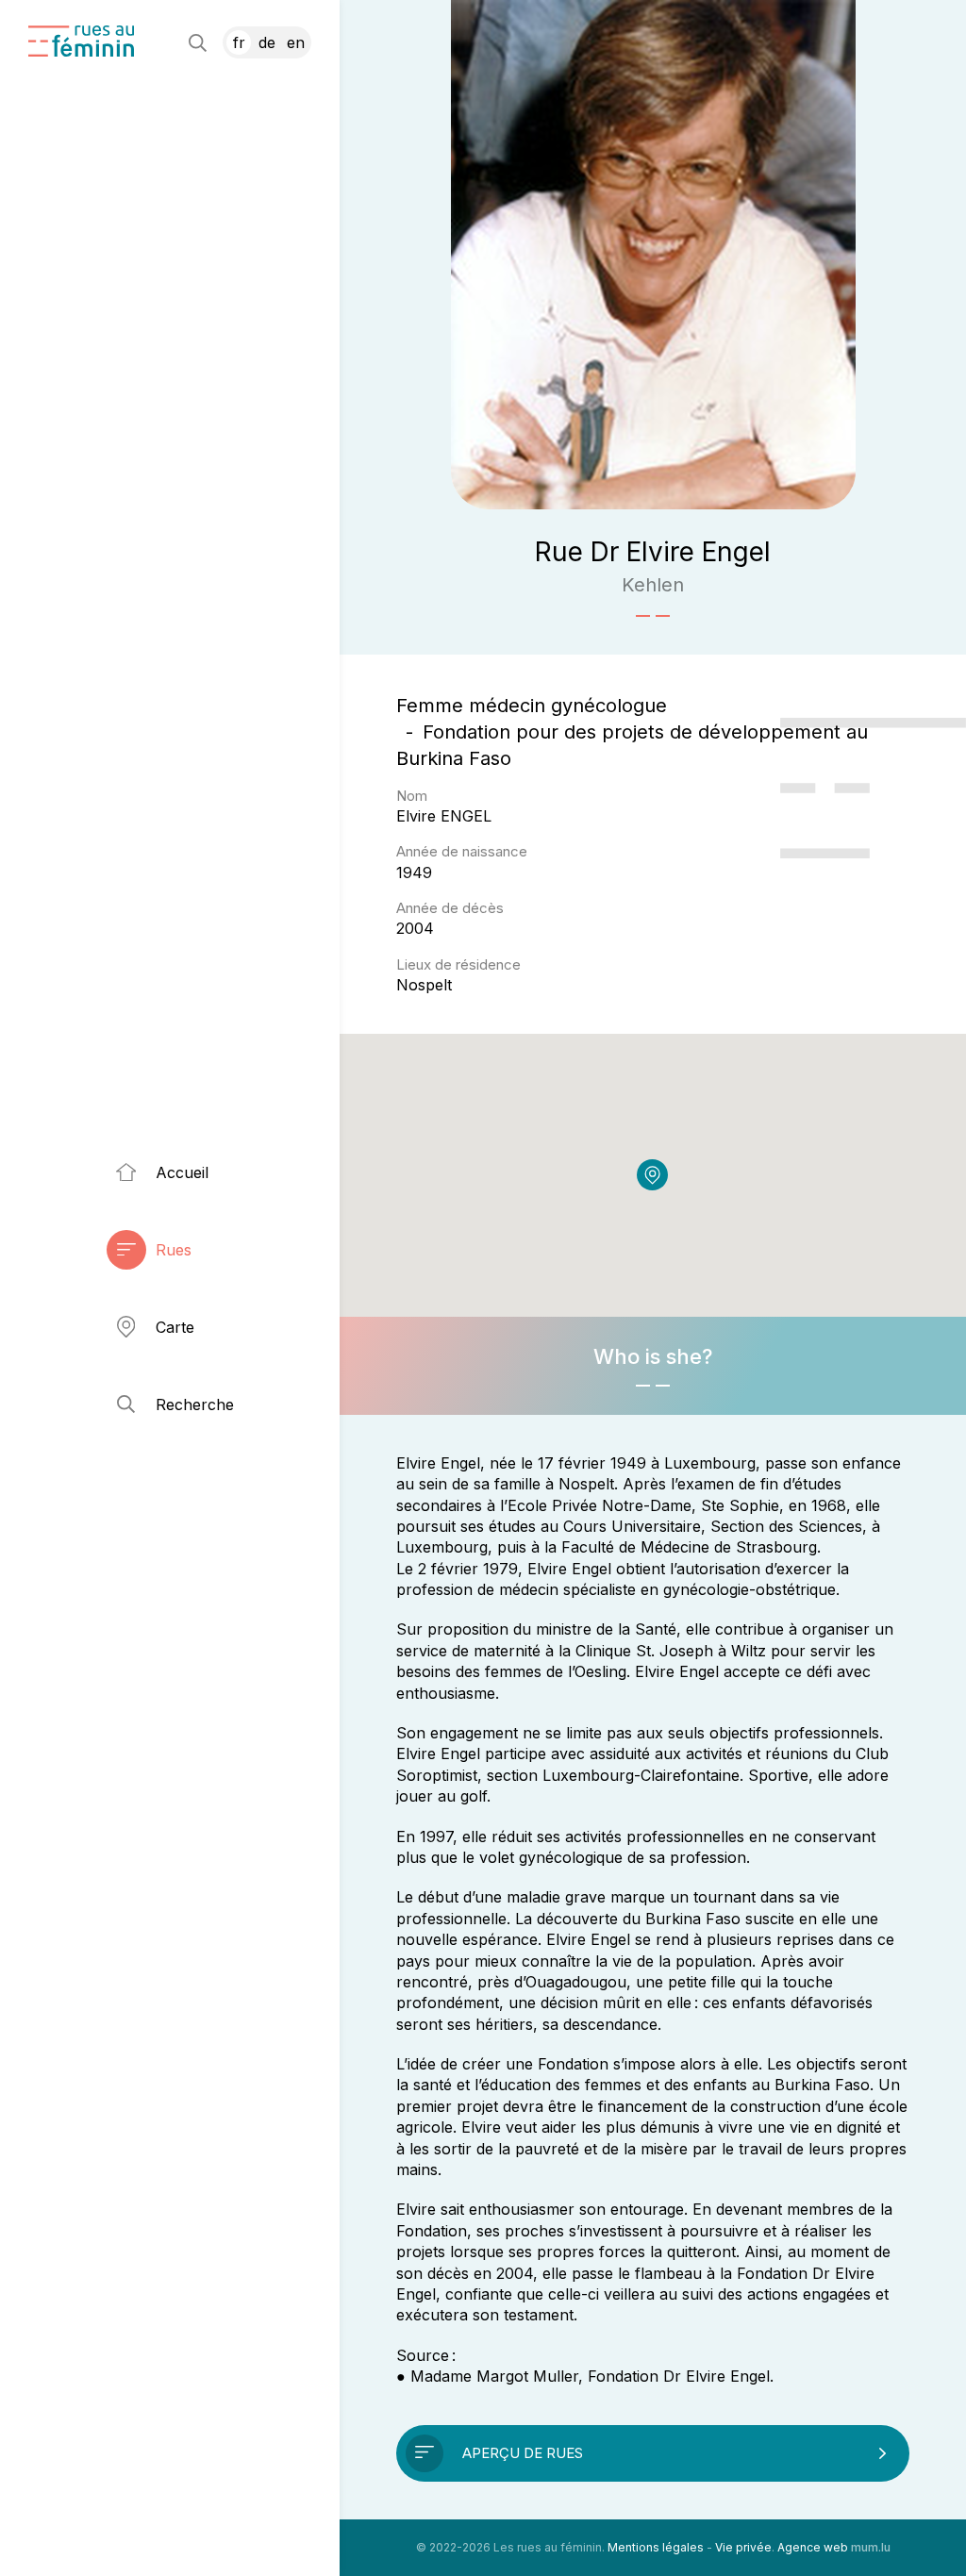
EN (296, 42)
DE (267, 42)
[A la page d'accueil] (81, 41)
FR (239, 42)
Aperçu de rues (523, 2453)
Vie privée (743, 2547)
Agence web (813, 2547)
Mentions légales (656, 2547)
